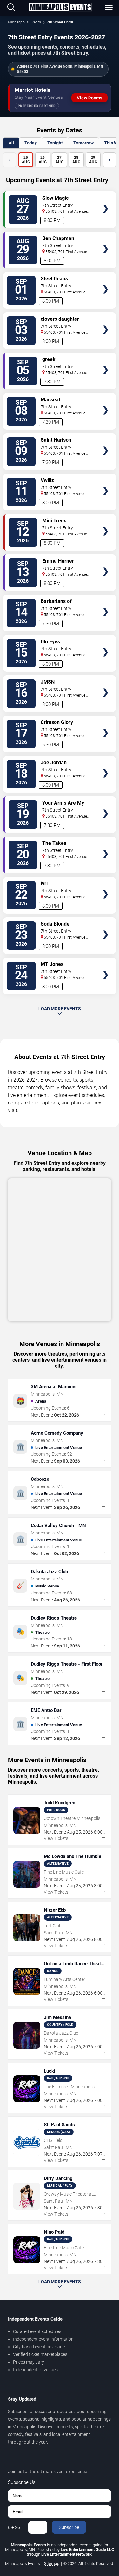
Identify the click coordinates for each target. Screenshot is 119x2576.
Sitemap (52, 2563)
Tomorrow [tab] (83, 143)
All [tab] (11, 143)
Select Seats (106, 199)
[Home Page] (60, 8)
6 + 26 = (16, 2527)
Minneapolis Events (24, 22)
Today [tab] (31, 143)
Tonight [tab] (55, 143)
